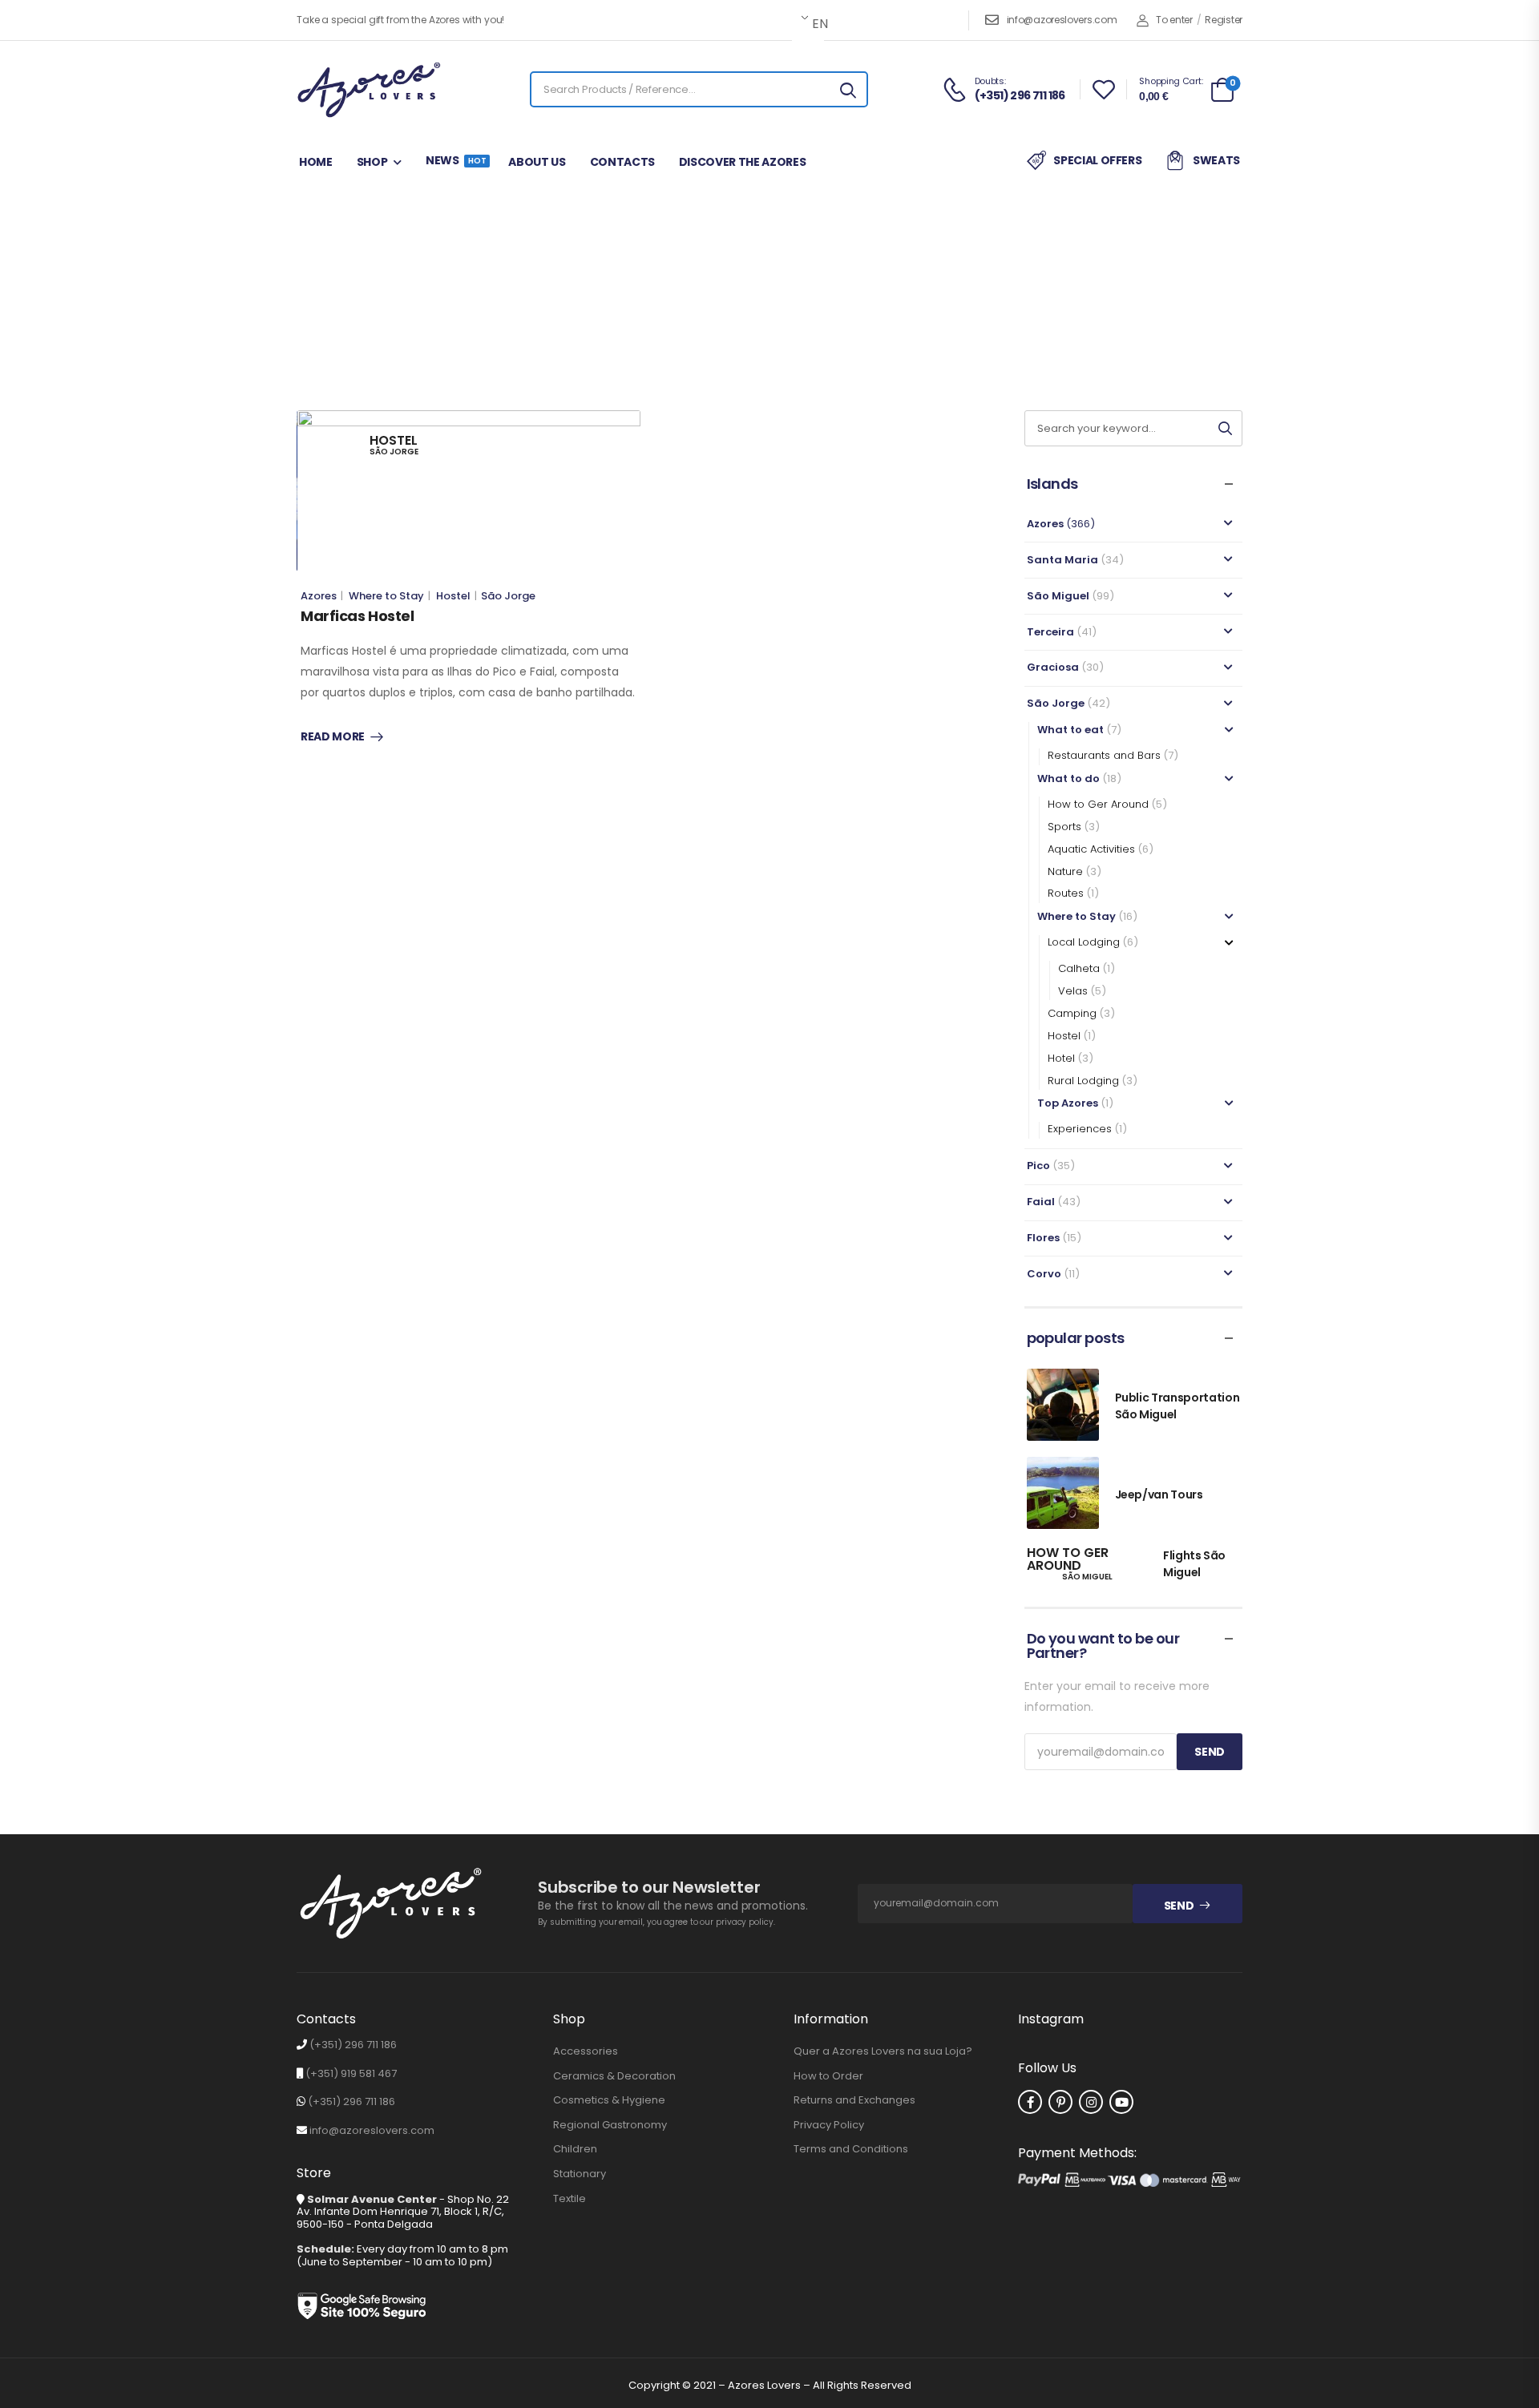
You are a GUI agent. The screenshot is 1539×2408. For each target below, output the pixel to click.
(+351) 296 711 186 (353, 2045)
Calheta (1079, 968)
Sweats (1216, 160)
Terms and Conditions (851, 2149)
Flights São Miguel (1194, 1564)
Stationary (580, 2174)
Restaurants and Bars (1104, 755)
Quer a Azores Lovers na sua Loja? (883, 2051)
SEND (1210, 1752)
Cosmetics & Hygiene (609, 2100)
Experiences (1080, 1129)
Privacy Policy (829, 2125)
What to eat (1070, 730)
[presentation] (414, 544)
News (455, 160)
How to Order (828, 2076)
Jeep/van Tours (1159, 1494)
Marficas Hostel (357, 616)
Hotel (1061, 1058)
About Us (537, 162)
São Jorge (730, 309)
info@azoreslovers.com (1062, 20)
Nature (1065, 871)
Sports (1064, 827)
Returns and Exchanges (854, 2100)
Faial (1041, 1202)
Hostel (453, 596)
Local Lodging (1084, 942)
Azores (319, 596)
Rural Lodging (1083, 1081)
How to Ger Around (1098, 804)
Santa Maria (1062, 560)
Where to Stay (815, 309)
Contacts (622, 162)
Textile (570, 2199)
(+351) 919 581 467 (351, 2073)
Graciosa (1053, 667)
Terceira (1050, 632)
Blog (672, 309)
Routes (1066, 893)
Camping (1072, 1013)
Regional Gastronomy (610, 2125)
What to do (1068, 778)
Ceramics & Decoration (614, 2076)
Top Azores (1068, 1103)
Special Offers (1097, 160)
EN (817, 24)
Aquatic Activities (1091, 849)
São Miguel (1058, 596)
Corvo (1044, 1274)
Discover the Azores (742, 162)
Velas (1073, 991)
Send (1179, 1906)
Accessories (586, 2051)
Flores (1043, 1238)
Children (575, 2149)
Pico (1038, 1166)
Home (316, 162)
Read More (333, 737)
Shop (372, 162)
